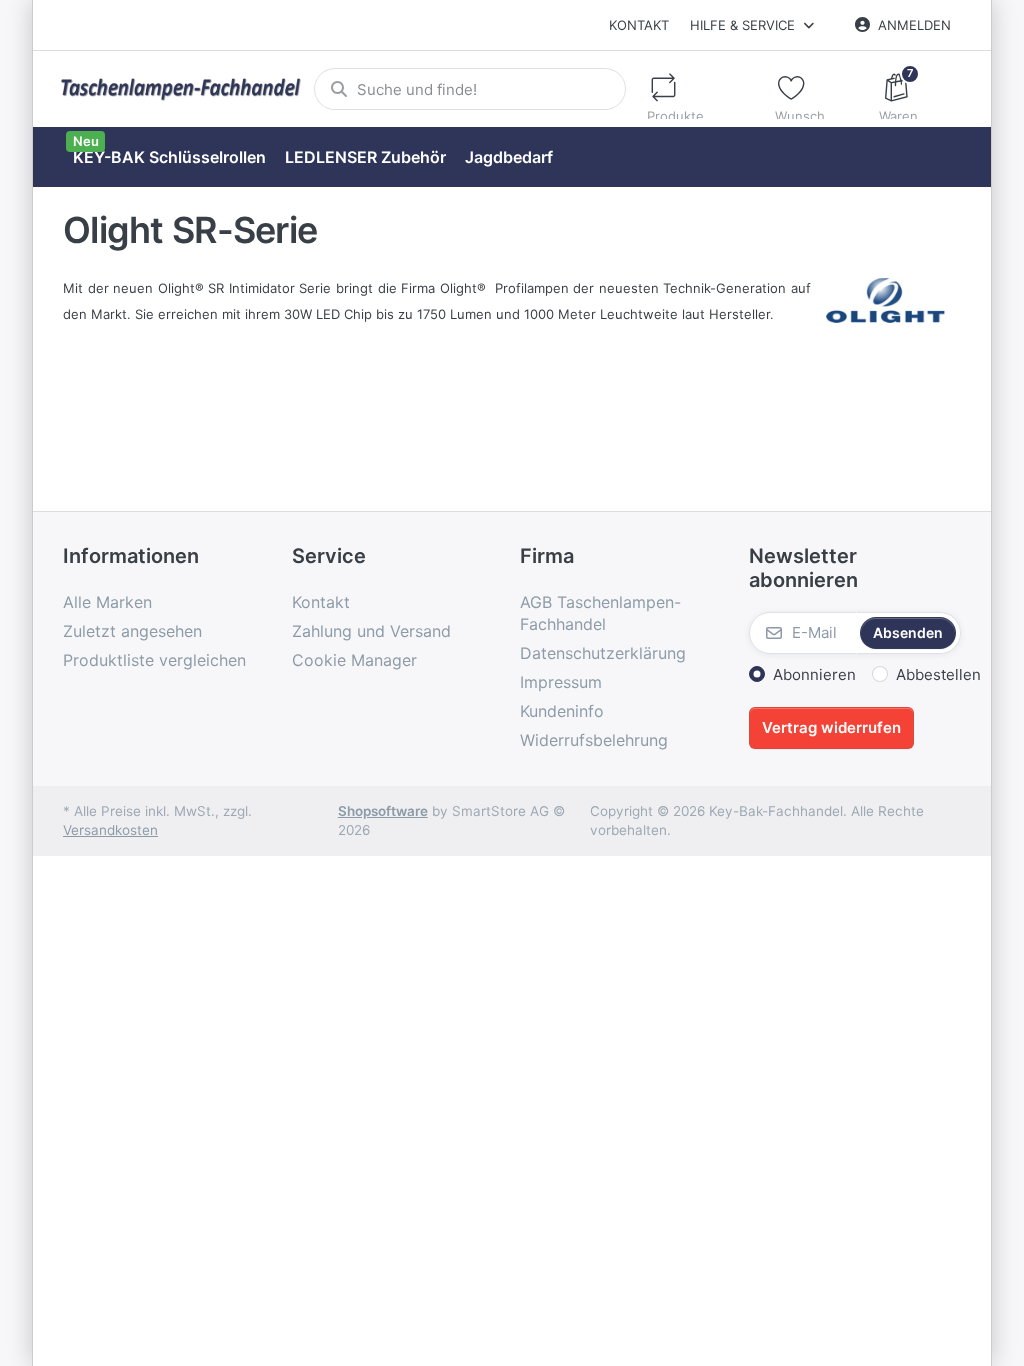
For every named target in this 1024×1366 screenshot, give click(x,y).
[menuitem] (169, 158)
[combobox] (470, 89)
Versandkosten (110, 830)
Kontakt (639, 25)
